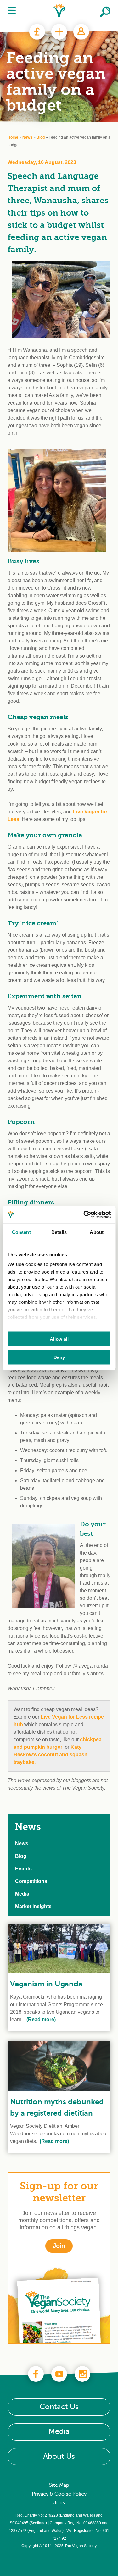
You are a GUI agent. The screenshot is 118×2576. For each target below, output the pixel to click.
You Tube (59, 2374)
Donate (37, 32)
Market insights (33, 1906)
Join (59, 32)
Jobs (59, 2503)
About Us (59, 2456)
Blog (41, 137)
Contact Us (59, 2407)
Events (23, 1869)
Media (22, 1894)
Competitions (31, 1881)
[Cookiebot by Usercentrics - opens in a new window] (84, 1215)
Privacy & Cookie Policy (59, 2494)
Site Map (59, 2485)
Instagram (82, 2374)
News (27, 137)
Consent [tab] (21, 1232)
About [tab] (97, 1232)
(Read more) (40, 2020)
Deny (59, 1357)
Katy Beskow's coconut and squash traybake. (51, 1755)
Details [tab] (59, 1232)
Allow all (59, 1339)
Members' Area (81, 32)
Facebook (36, 2374)
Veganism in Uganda (46, 1984)
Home (13, 137)
